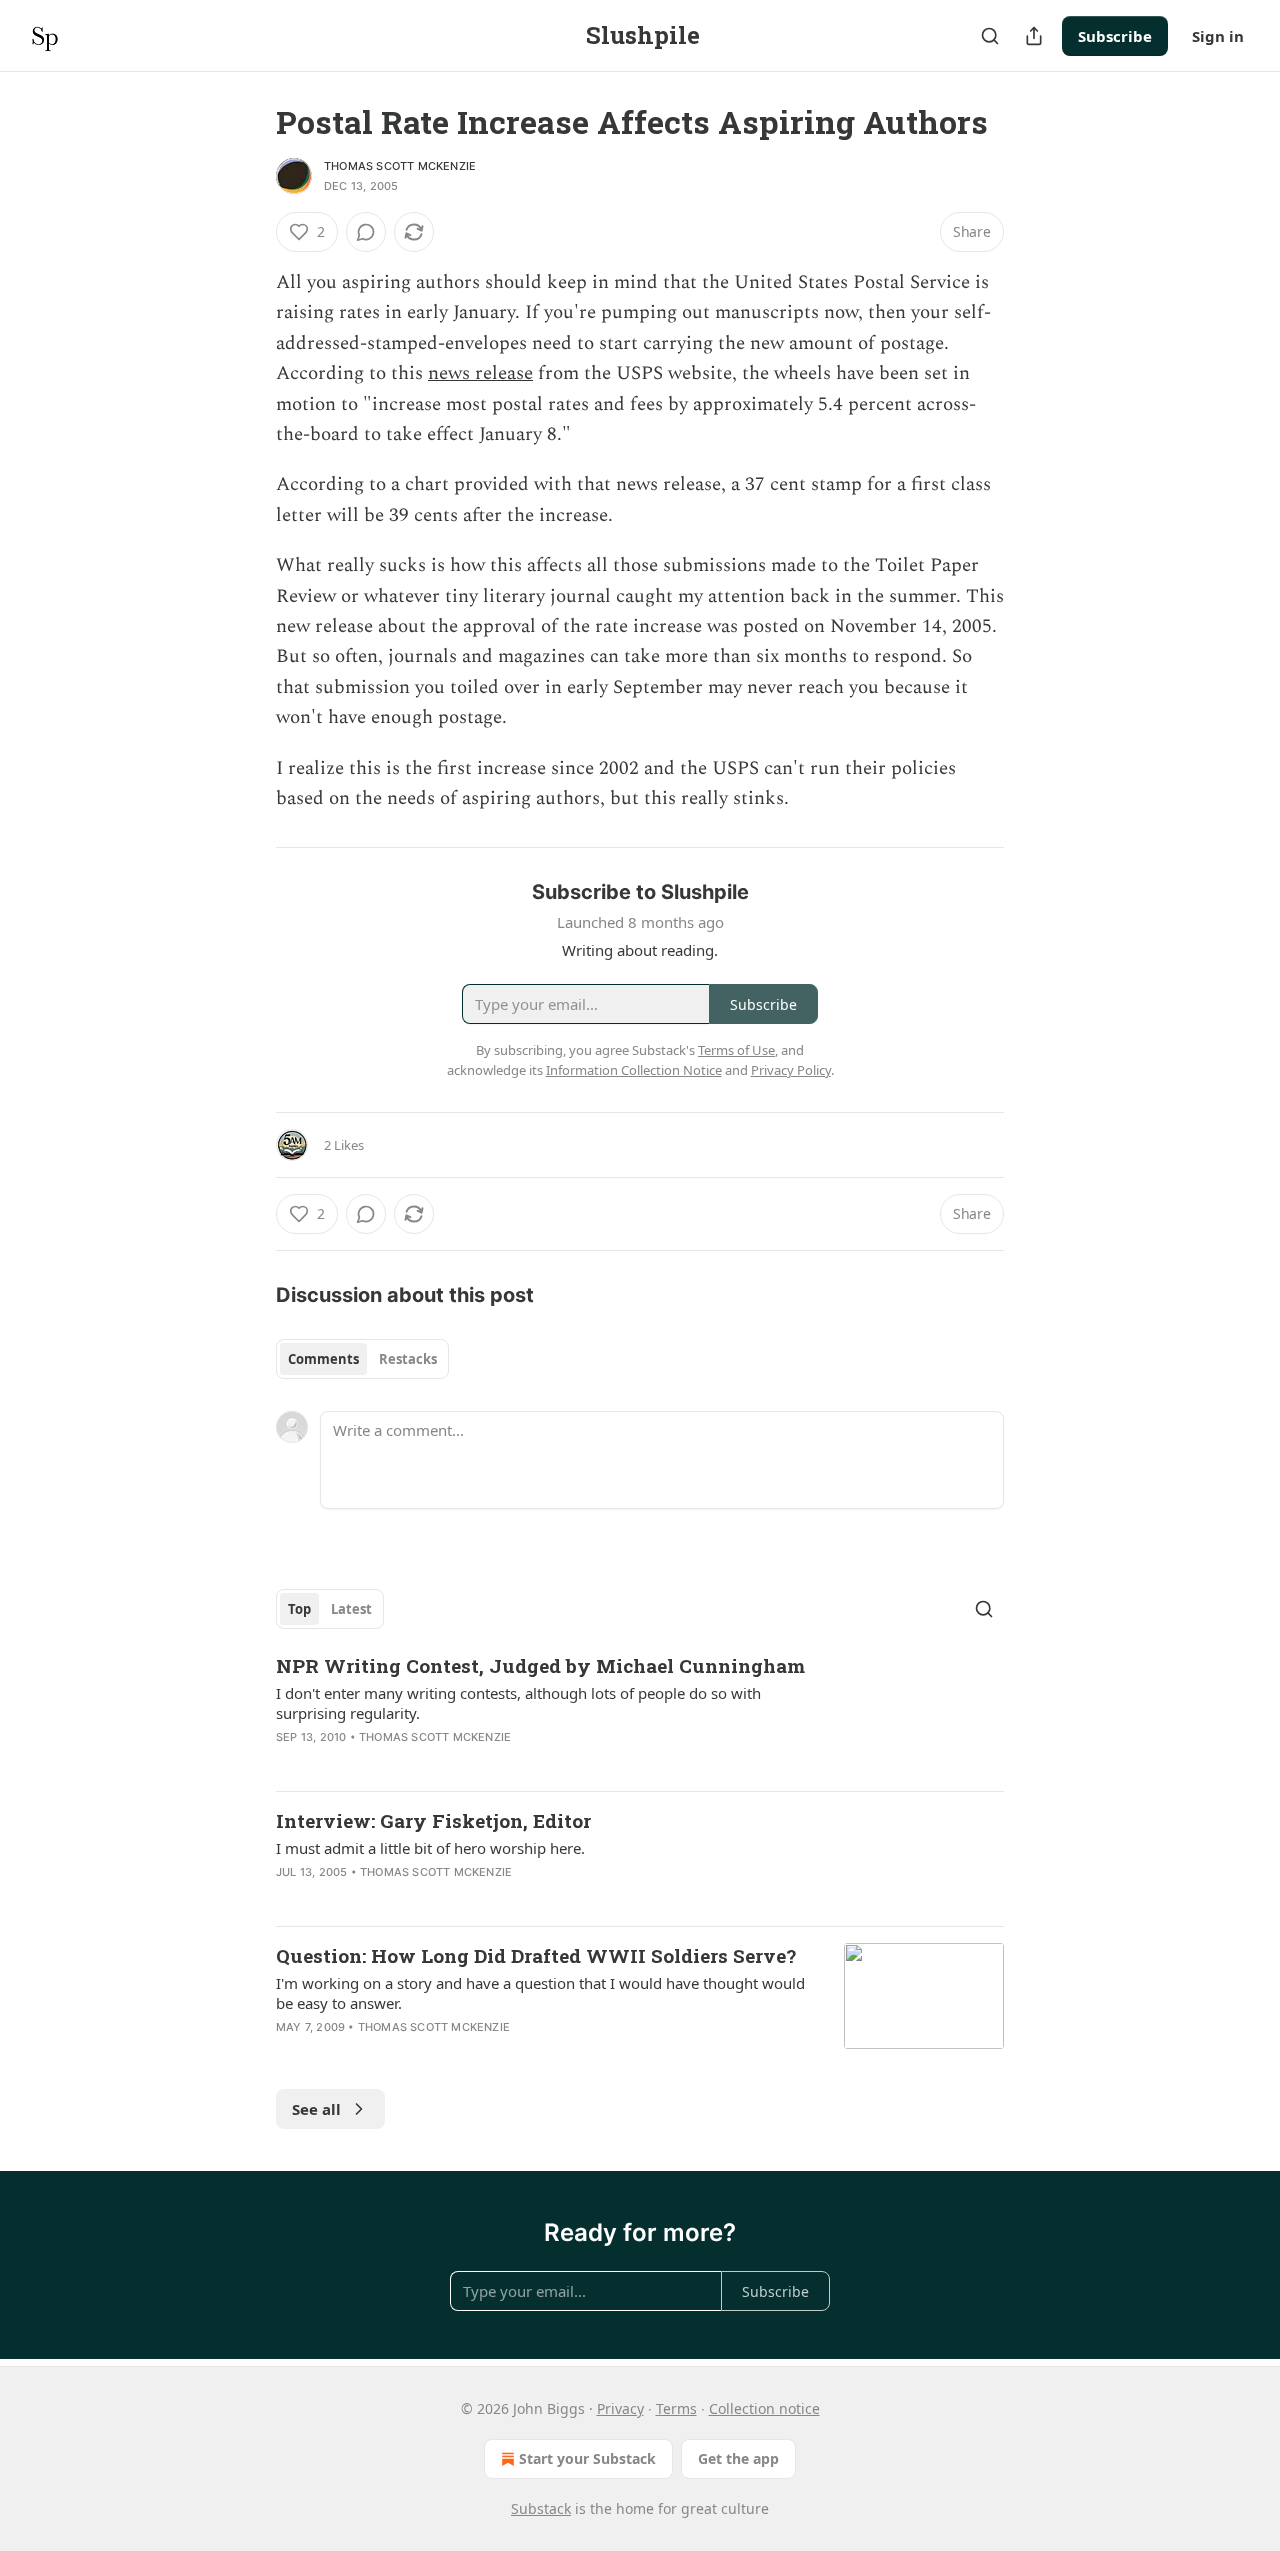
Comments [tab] (323, 1359)
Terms (676, 2408)
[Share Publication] (1034, 36)
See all (316, 2109)
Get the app (738, 2458)
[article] (640, 1714)
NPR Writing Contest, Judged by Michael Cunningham (540, 1665)
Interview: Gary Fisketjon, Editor (433, 1820)
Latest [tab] (351, 1609)
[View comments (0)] (366, 232)
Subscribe (1115, 36)
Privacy (620, 2408)
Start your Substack (587, 2458)
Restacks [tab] (408, 1359)
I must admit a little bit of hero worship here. (430, 1848)
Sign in (1218, 36)
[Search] (990, 36)
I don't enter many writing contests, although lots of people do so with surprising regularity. (518, 1703)
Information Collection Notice (634, 1070)
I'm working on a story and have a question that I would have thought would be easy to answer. (540, 1993)
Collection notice (764, 2408)
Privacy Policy (791, 1070)
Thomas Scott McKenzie (400, 166)
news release (480, 373)
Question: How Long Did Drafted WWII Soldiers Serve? (536, 1955)
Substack (541, 2508)
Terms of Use (736, 1050)
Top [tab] (299, 1609)
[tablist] (362, 1359)
